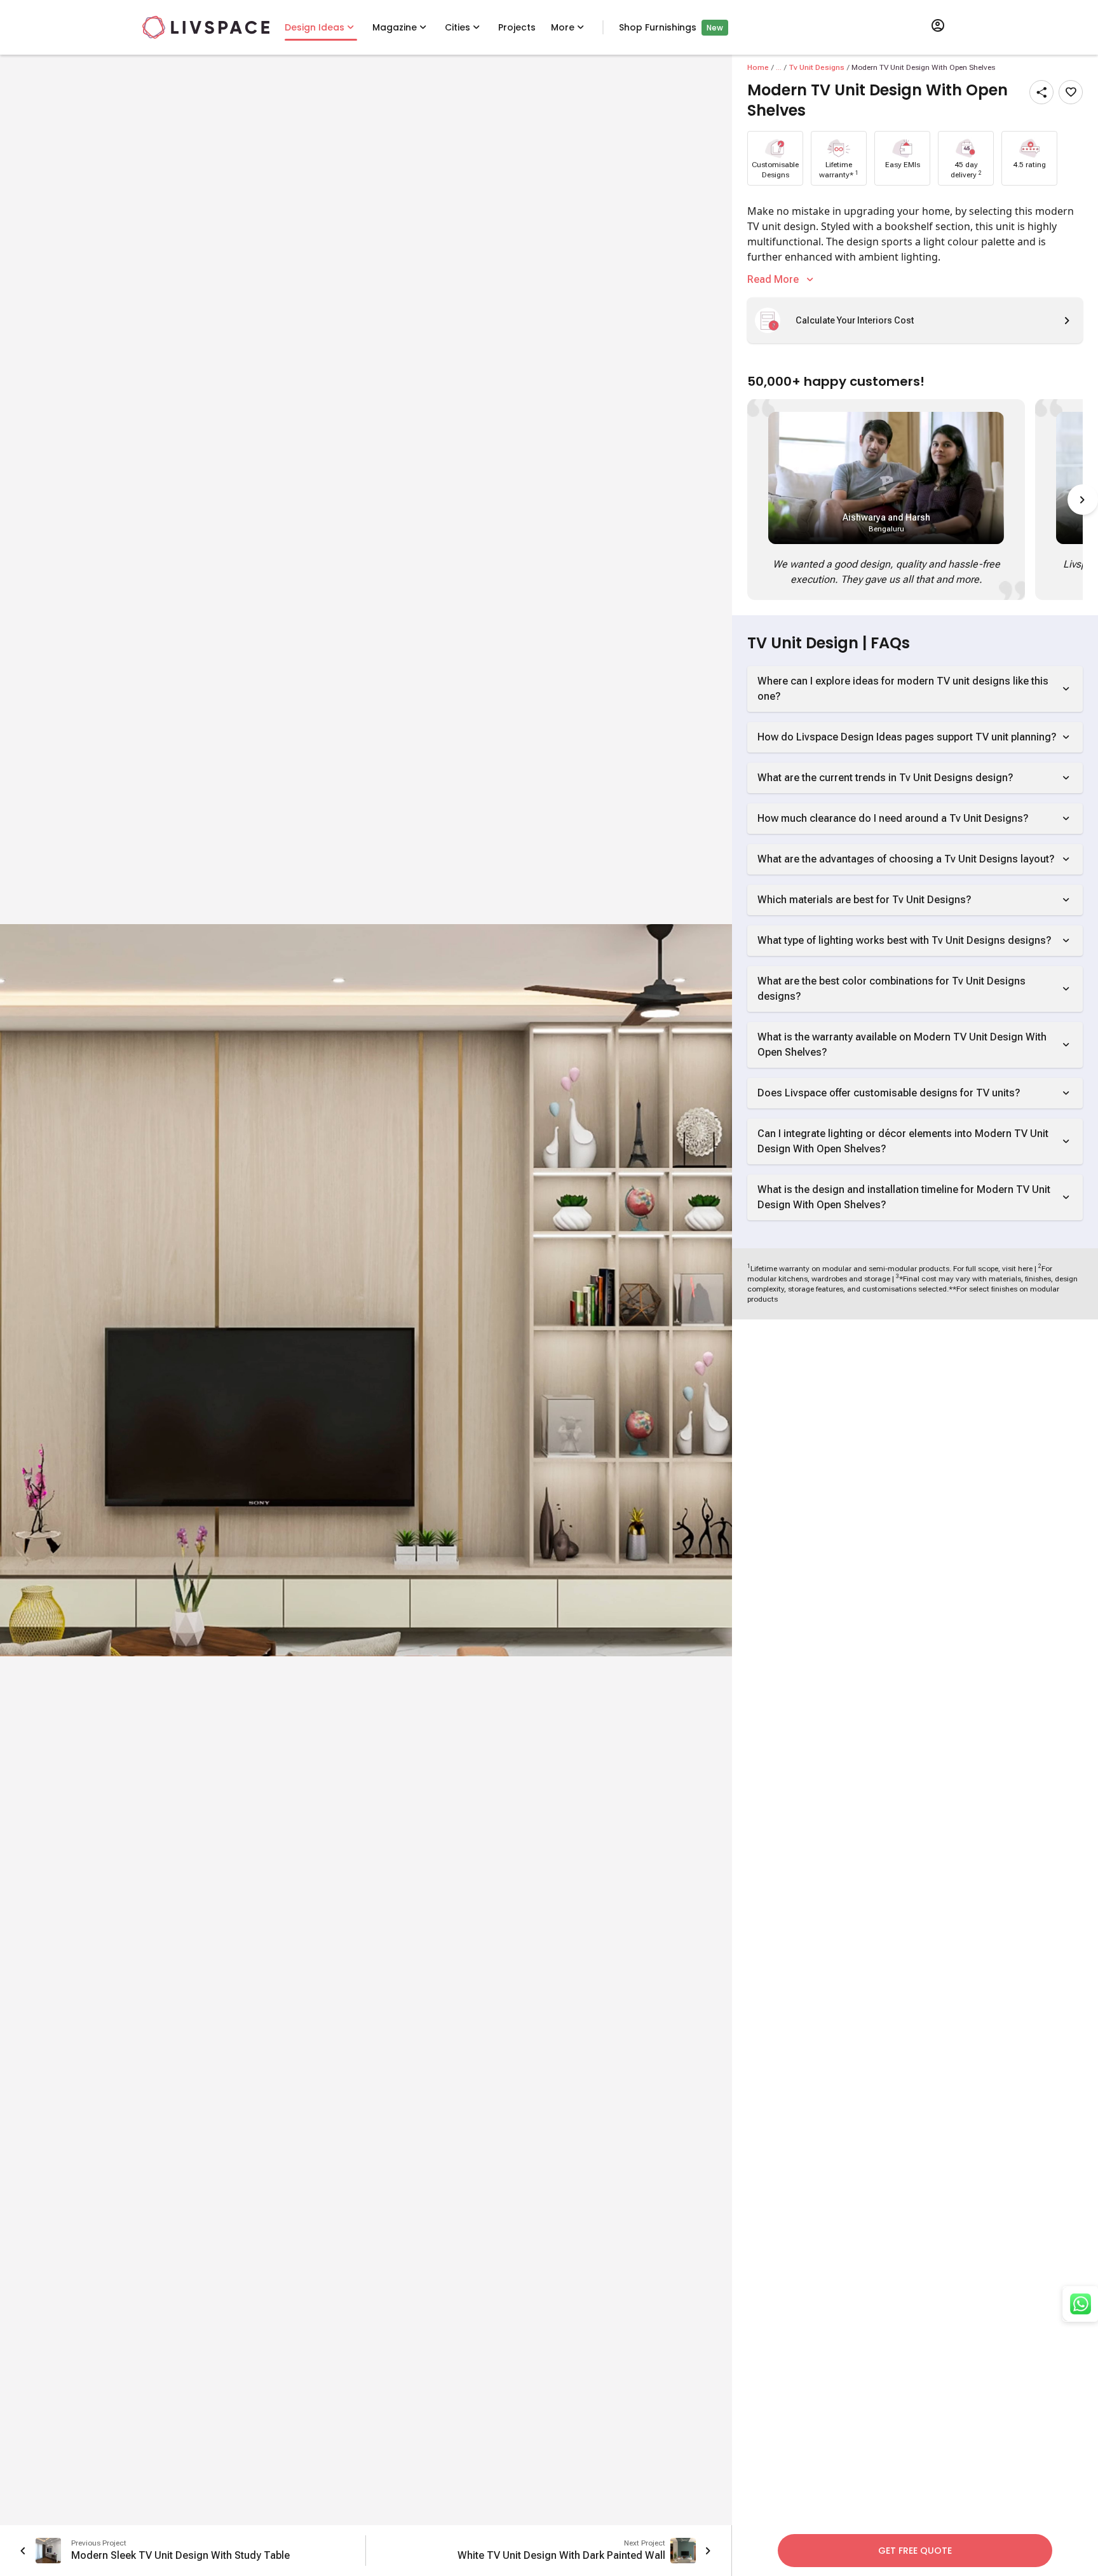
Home (758, 67)
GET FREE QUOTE (915, 2551)
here (1025, 1269)
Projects (517, 27)
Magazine (395, 27)
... (779, 67)
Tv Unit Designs (817, 67)
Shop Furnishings (658, 27)
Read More (773, 279)
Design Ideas (315, 27)
